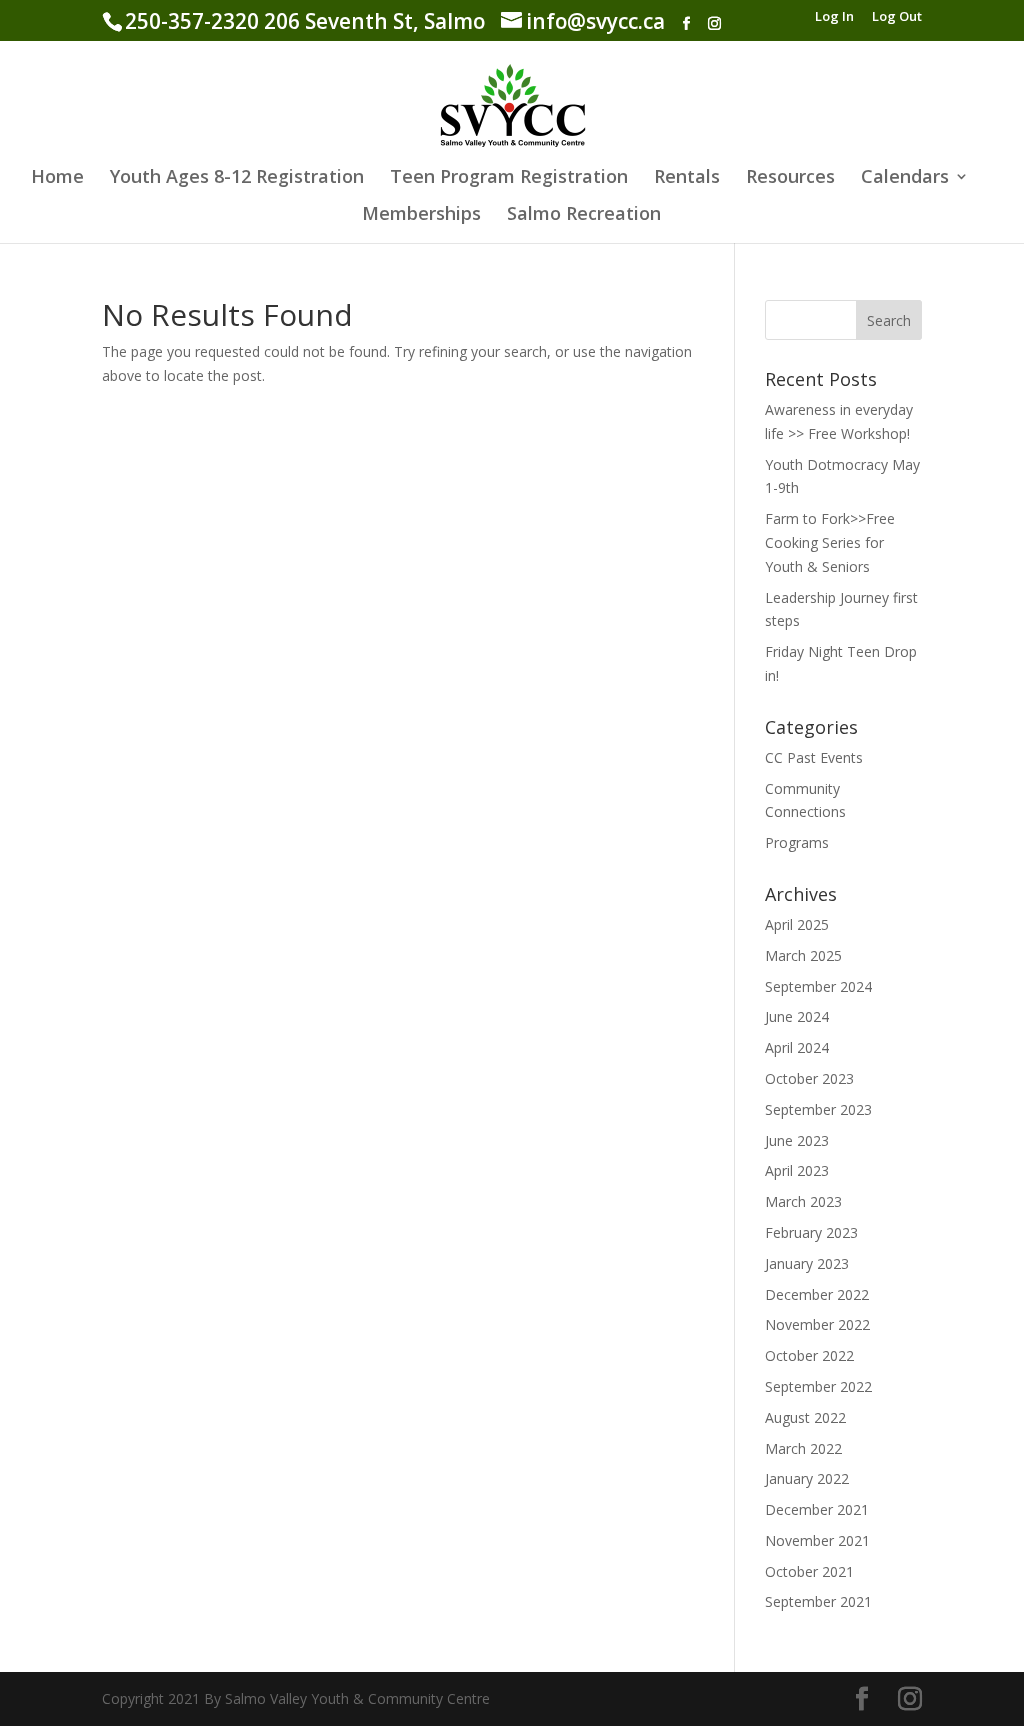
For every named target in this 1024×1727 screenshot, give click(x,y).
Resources (790, 178)
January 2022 (807, 1478)
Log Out (897, 17)
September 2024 (818, 986)
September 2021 (818, 1601)
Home (57, 178)
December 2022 (817, 1294)
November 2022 (817, 1324)
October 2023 (809, 1078)
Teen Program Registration (509, 178)
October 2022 (809, 1355)
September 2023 (818, 1109)
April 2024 (797, 1047)
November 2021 (817, 1540)
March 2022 (803, 1448)
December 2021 (817, 1509)
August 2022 (805, 1417)
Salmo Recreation (584, 215)
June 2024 (797, 1016)
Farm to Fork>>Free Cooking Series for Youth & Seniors (830, 542)
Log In (834, 17)
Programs (797, 842)
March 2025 (803, 955)
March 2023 (803, 1201)
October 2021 (809, 1571)
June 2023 (797, 1140)
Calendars (905, 178)
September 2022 (818, 1386)
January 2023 (807, 1263)
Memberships (421, 215)
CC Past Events (814, 757)
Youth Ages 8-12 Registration (237, 178)
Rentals (687, 178)
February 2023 (811, 1232)
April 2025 (797, 924)
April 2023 (797, 1170)
